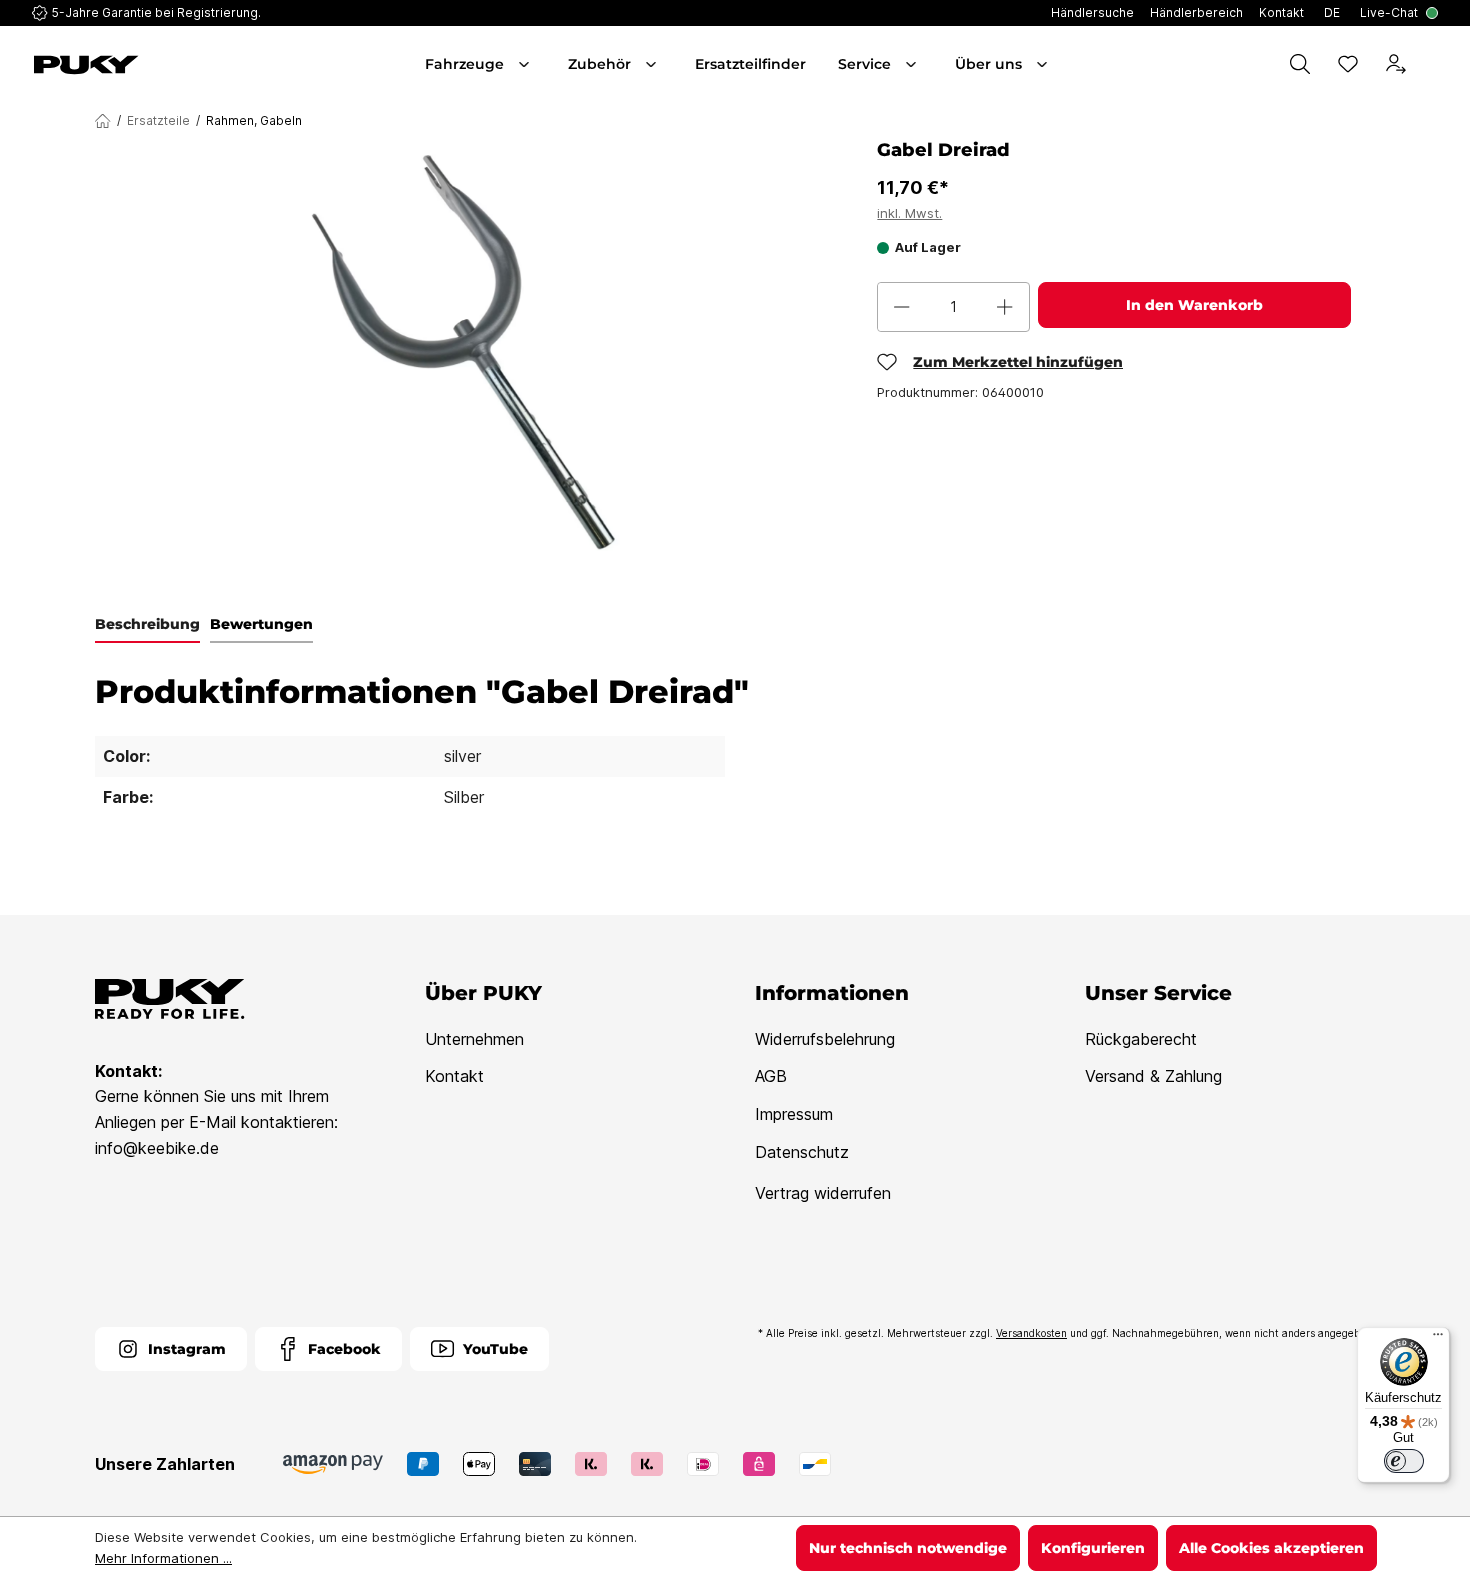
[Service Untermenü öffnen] (913, 64)
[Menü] (1438, 1339)
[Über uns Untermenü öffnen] (1044, 64)
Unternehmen (474, 1039)
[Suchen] (1300, 64)
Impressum (794, 1114)
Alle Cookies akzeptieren (1271, 1548)
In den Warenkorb (1194, 305)
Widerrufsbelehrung (825, 1039)
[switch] (1404, 1461)
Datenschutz (802, 1152)
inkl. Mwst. (909, 213)
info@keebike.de (157, 1148)
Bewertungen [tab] (261, 624)
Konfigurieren (1093, 1548)
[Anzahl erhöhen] (1005, 307)
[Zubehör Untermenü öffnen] (653, 64)
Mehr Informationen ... (163, 1558)
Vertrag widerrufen (823, 1193)
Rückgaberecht (1141, 1039)
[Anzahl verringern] (902, 307)
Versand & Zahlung (1153, 1076)
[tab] (147, 625)
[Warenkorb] (1434, 64)
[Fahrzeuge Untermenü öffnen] (526, 64)
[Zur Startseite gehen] (142, 65)
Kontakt (454, 1076)
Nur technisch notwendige (908, 1548)
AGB (771, 1076)
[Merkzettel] (1348, 64)
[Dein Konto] (1396, 64)
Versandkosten (1031, 1333)
